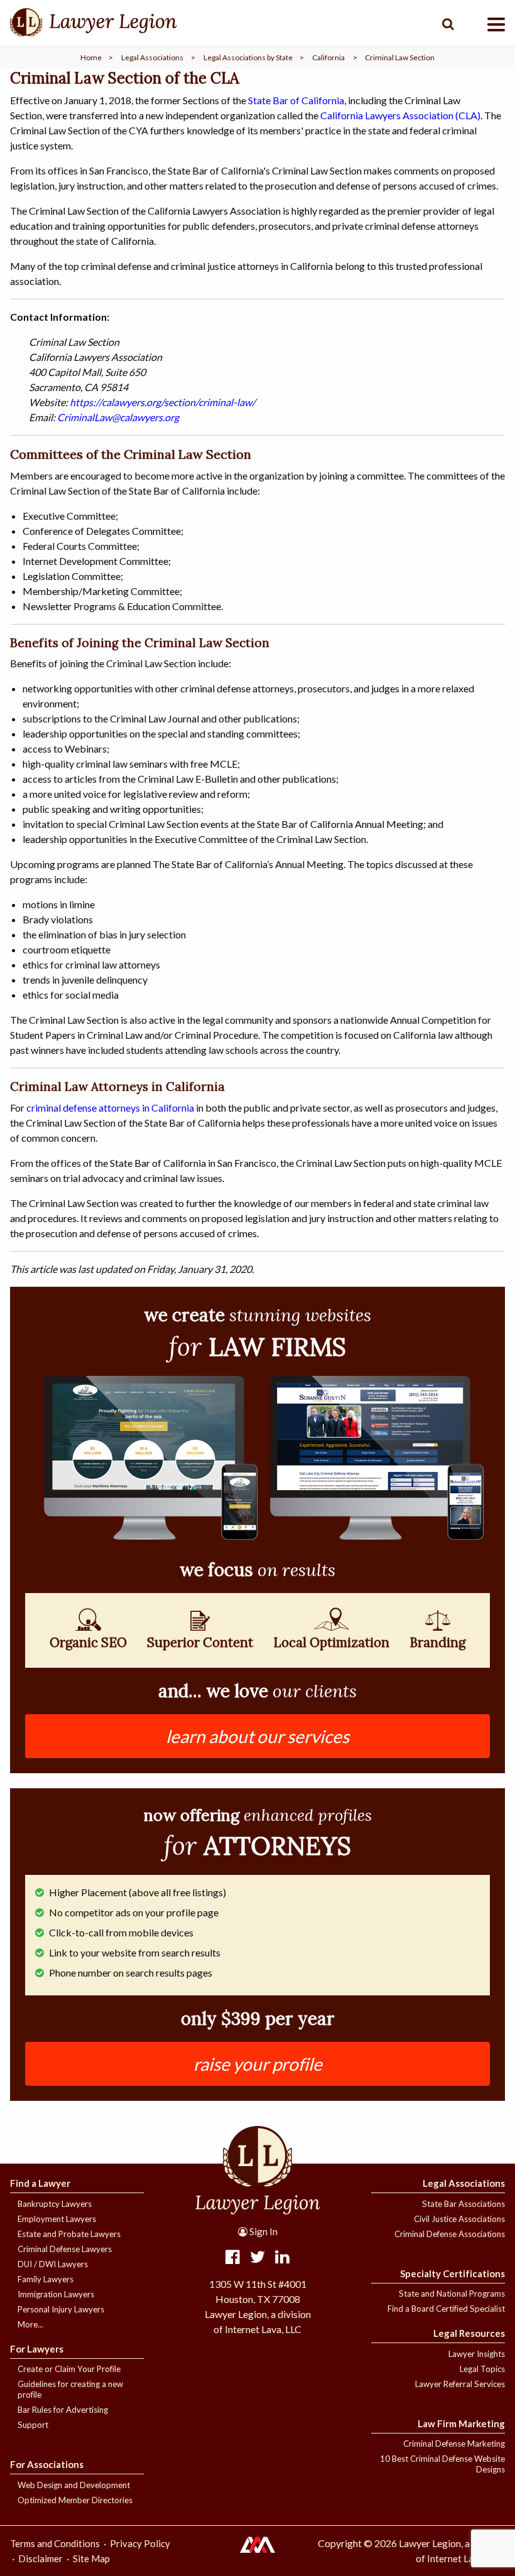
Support (33, 2425)
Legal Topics (482, 2369)
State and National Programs (452, 2294)
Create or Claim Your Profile (69, 2369)
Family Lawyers (46, 2279)
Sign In (263, 2231)
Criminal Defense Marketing (454, 2444)
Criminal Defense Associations (450, 2234)
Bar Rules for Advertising (63, 2410)
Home (91, 57)
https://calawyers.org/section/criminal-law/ (163, 402)
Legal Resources (469, 2333)
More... (30, 2324)
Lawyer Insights (477, 2354)
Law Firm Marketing (461, 2423)
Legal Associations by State (248, 57)
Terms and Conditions (55, 2543)
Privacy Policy (140, 2543)
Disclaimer (41, 2558)
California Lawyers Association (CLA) (400, 115)
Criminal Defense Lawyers (65, 2249)
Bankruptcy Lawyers (55, 2204)
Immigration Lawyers (56, 2294)
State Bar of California (296, 100)
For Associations (47, 2464)
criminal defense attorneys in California (110, 1108)
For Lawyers (37, 2349)
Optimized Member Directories (75, 2500)
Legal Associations (152, 57)
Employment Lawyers (57, 2219)
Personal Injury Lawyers (61, 2309)
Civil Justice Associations (459, 2219)
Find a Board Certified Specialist (446, 2309)
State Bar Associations (463, 2204)
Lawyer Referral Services (460, 2384)
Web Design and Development (74, 2485)
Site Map (91, 2558)
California (328, 57)
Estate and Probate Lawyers (69, 2234)
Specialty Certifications (453, 2273)
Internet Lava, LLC (465, 2558)
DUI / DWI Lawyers (53, 2264)
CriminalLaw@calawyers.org (118, 417)
